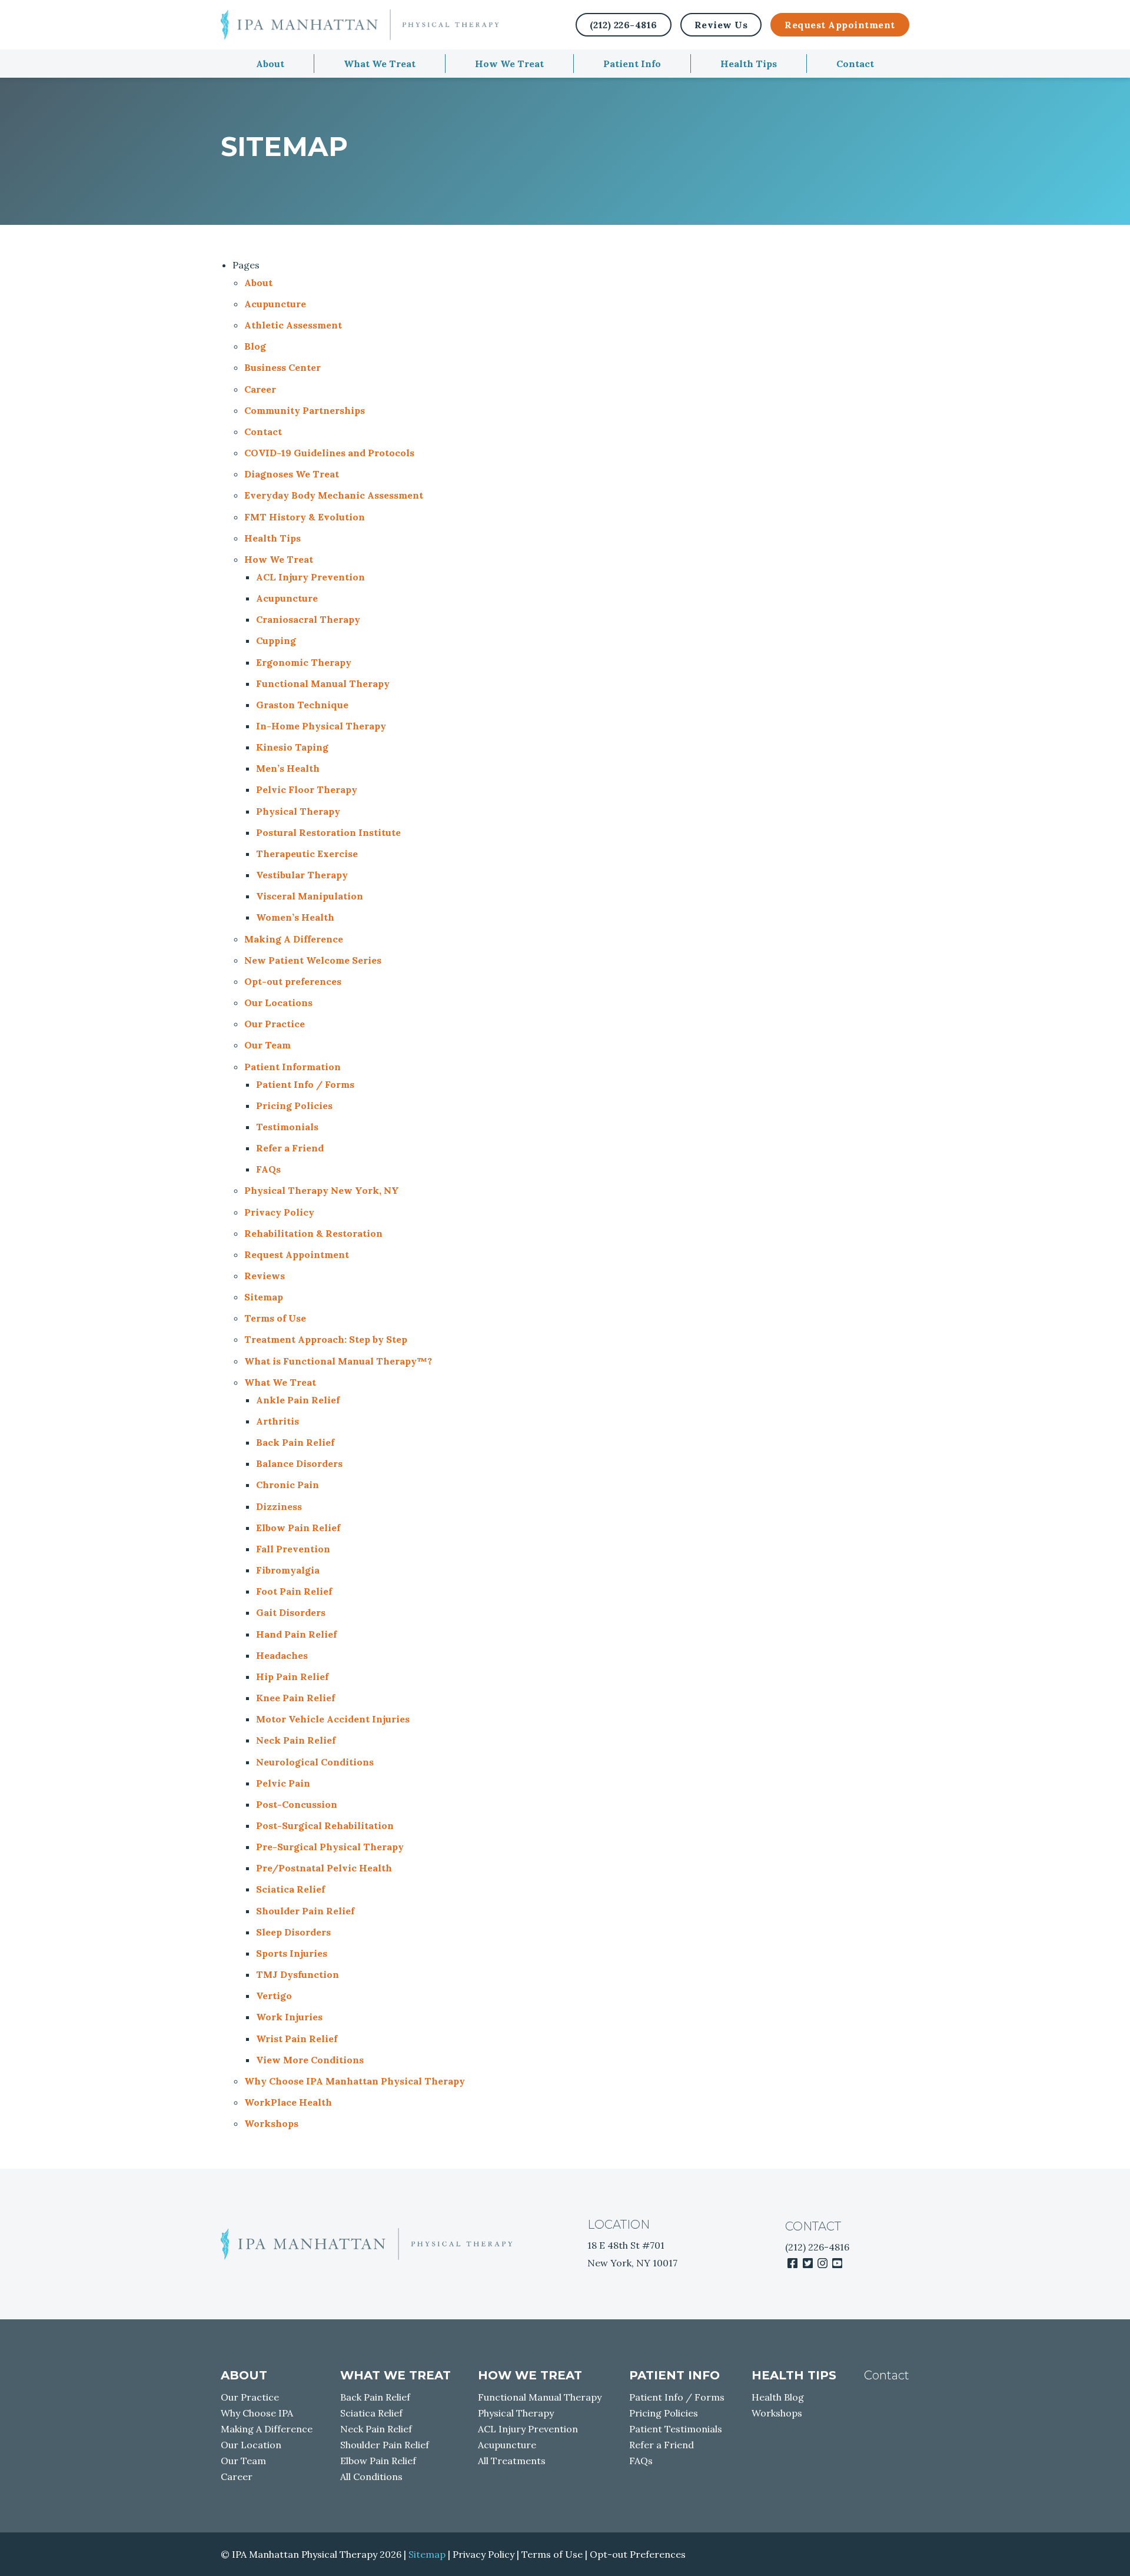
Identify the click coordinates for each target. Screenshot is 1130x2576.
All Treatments (512, 2461)
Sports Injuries (292, 1953)
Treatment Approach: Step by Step (326, 1339)
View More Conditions (310, 2060)
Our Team (267, 1045)
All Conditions (371, 2477)
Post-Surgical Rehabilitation (325, 1825)
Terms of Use (275, 1318)
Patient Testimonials (676, 2429)
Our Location (251, 2445)
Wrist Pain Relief (297, 2039)
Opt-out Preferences (638, 2554)
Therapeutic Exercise (307, 854)
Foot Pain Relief (294, 1591)
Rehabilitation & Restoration (313, 1233)
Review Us (721, 25)
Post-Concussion (297, 1804)
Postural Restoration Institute (328, 832)
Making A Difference (294, 939)
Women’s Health (295, 917)
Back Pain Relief (295, 1442)
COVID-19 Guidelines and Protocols (329, 453)
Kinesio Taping (292, 747)
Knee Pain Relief (295, 1698)
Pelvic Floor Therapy (307, 789)
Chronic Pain (288, 1485)
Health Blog (778, 2397)
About (270, 64)
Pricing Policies (294, 1106)
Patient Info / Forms (305, 1084)
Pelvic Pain (283, 1783)
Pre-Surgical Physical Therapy (330, 1847)
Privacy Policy (279, 1212)
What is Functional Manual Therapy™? (338, 1361)
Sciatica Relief (290, 1889)
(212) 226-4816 (817, 2247)
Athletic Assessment (293, 325)
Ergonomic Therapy (304, 662)
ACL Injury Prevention (310, 577)
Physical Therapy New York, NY (322, 1190)
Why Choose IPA (257, 2413)
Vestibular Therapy (302, 875)
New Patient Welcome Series (313, 960)
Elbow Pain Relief (298, 1528)
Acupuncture (275, 304)
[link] (792, 2263)
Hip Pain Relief (292, 1677)
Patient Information (293, 1067)
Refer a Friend (290, 1148)
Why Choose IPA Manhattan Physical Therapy (355, 2081)
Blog (255, 346)
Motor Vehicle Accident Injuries (333, 1719)
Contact (855, 64)
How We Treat (509, 64)
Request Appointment (840, 25)
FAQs (268, 1169)
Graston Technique (302, 705)
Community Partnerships (305, 410)
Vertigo (274, 1996)
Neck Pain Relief (296, 1740)
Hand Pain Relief (296, 1634)
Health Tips (749, 64)
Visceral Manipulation (310, 896)
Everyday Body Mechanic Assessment (334, 495)
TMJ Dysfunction (298, 1974)
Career (260, 389)
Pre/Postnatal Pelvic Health (324, 1868)
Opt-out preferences (293, 981)
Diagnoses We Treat (292, 474)
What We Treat (380, 64)
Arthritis (277, 1421)
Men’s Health (288, 768)
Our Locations (278, 1002)
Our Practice (275, 1024)
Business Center (282, 367)
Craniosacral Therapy (308, 619)
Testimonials (287, 1127)
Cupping (276, 640)
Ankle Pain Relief (298, 1400)
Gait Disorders (291, 1612)
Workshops (271, 2123)
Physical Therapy (298, 811)
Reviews (265, 1276)
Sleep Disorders (293, 1932)
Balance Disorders (299, 1463)
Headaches (282, 1655)
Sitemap (264, 1297)
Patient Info (632, 64)
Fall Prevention (293, 1549)
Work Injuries (289, 2017)
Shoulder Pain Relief (305, 1911)
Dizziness (279, 1506)
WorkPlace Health (288, 2102)
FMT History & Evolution (305, 517)
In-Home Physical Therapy (321, 726)
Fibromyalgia (288, 1570)
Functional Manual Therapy (323, 683)
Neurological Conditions (315, 1762)
